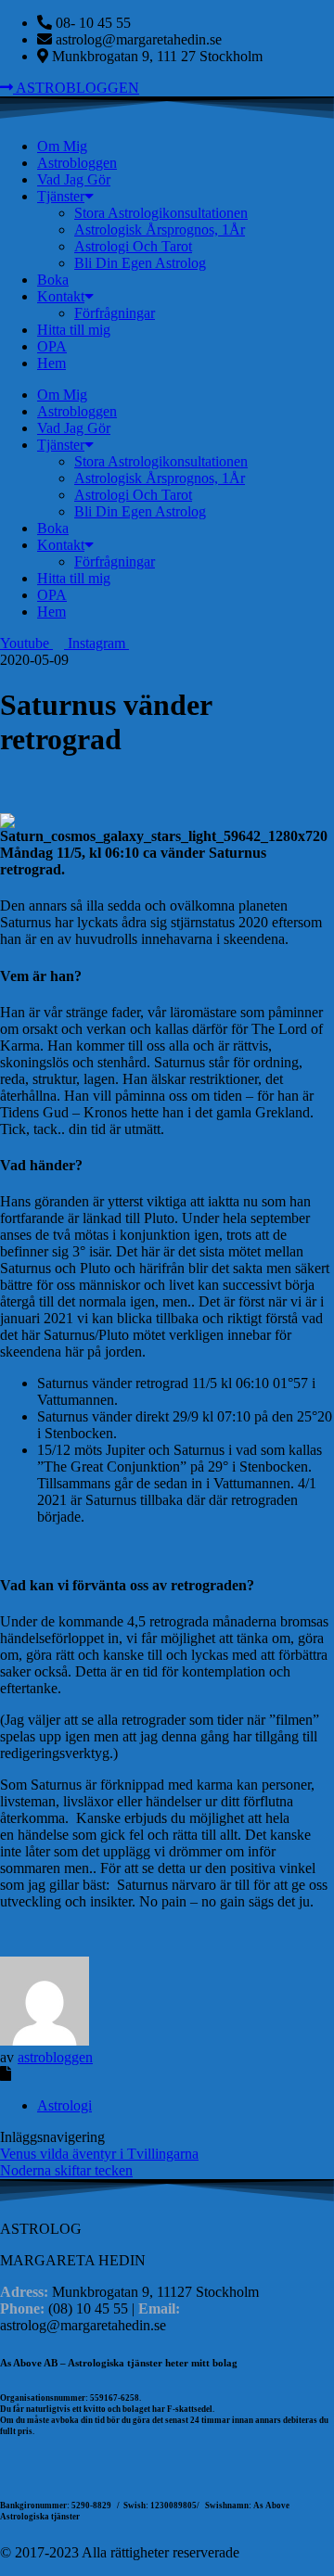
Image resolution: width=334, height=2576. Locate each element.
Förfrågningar (115, 313)
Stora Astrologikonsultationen (161, 213)
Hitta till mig (74, 330)
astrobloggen (55, 2057)
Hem (51, 363)
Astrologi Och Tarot (133, 246)
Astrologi (64, 2105)
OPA (52, 346)
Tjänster (61, 196)
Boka (53, 280)
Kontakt (61, 296)
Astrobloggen (77, 163)
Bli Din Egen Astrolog (140, 263)
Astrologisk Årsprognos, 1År (160, 230)
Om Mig (62, 146)
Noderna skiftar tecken (66, 2170)
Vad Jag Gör (74, 179)
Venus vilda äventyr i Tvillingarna (99, 2154)
